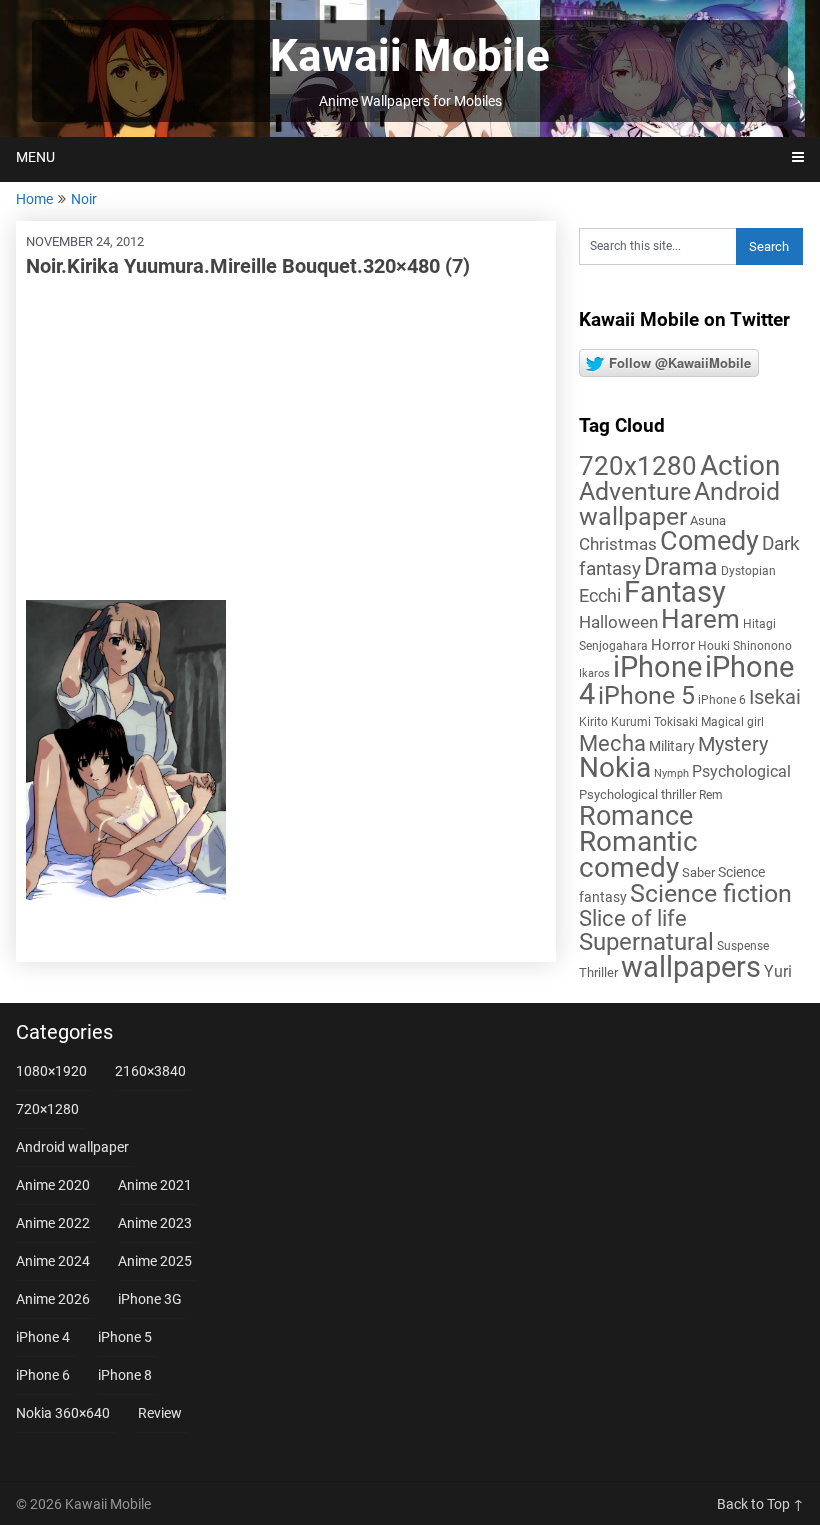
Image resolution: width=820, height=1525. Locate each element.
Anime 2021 (155, 1185)
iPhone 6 (722, 700)
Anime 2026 (53, 1299)
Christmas (618, 544)
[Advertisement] (286, 440)
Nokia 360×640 (63, 1413)
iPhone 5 (646, 695)
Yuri (778, 971)
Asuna (708, 520)
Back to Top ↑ (760, 1504)
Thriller (598, 972)
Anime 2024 (53, 1261)
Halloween (618, 622)
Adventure (635, 491)
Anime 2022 (53, 1223)
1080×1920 (51, 1071)
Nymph (671, 773)
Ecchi (600, 595)
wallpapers (691, 967)
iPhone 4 (43, 1337)
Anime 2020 (53, 1185)
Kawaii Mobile (410, 56)
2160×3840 (150, 1071)
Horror (673, 645)
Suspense (743, 946)
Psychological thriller (637, 794)
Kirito (593, 722)
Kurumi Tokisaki (654, 722)
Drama (681, 566)
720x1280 (638, 466)
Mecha (612, 743)
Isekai (775, 697)
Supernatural (646, 942)
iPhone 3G (150, 1299)
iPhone (657, 667)
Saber (698, 872)
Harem (700, 618)
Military (672, 746)
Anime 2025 (155, 1261)
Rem (711, 795)
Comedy (709, 541)
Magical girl (732, 722)
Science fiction (711, 893)
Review (160, 1413)
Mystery (733, 744)
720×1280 (47, 1109)
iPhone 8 (125, 1375)
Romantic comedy (638, 854)
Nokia (615, 767)
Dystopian (748, 571)
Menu (35, 157)
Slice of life (633, 918)
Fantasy (675, 592)
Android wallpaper (679, 504)
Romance (636, 816)
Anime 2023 (155, 1223)
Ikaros (594, 673)
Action (740, 465)
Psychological (741, 771)
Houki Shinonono (745, 646)
